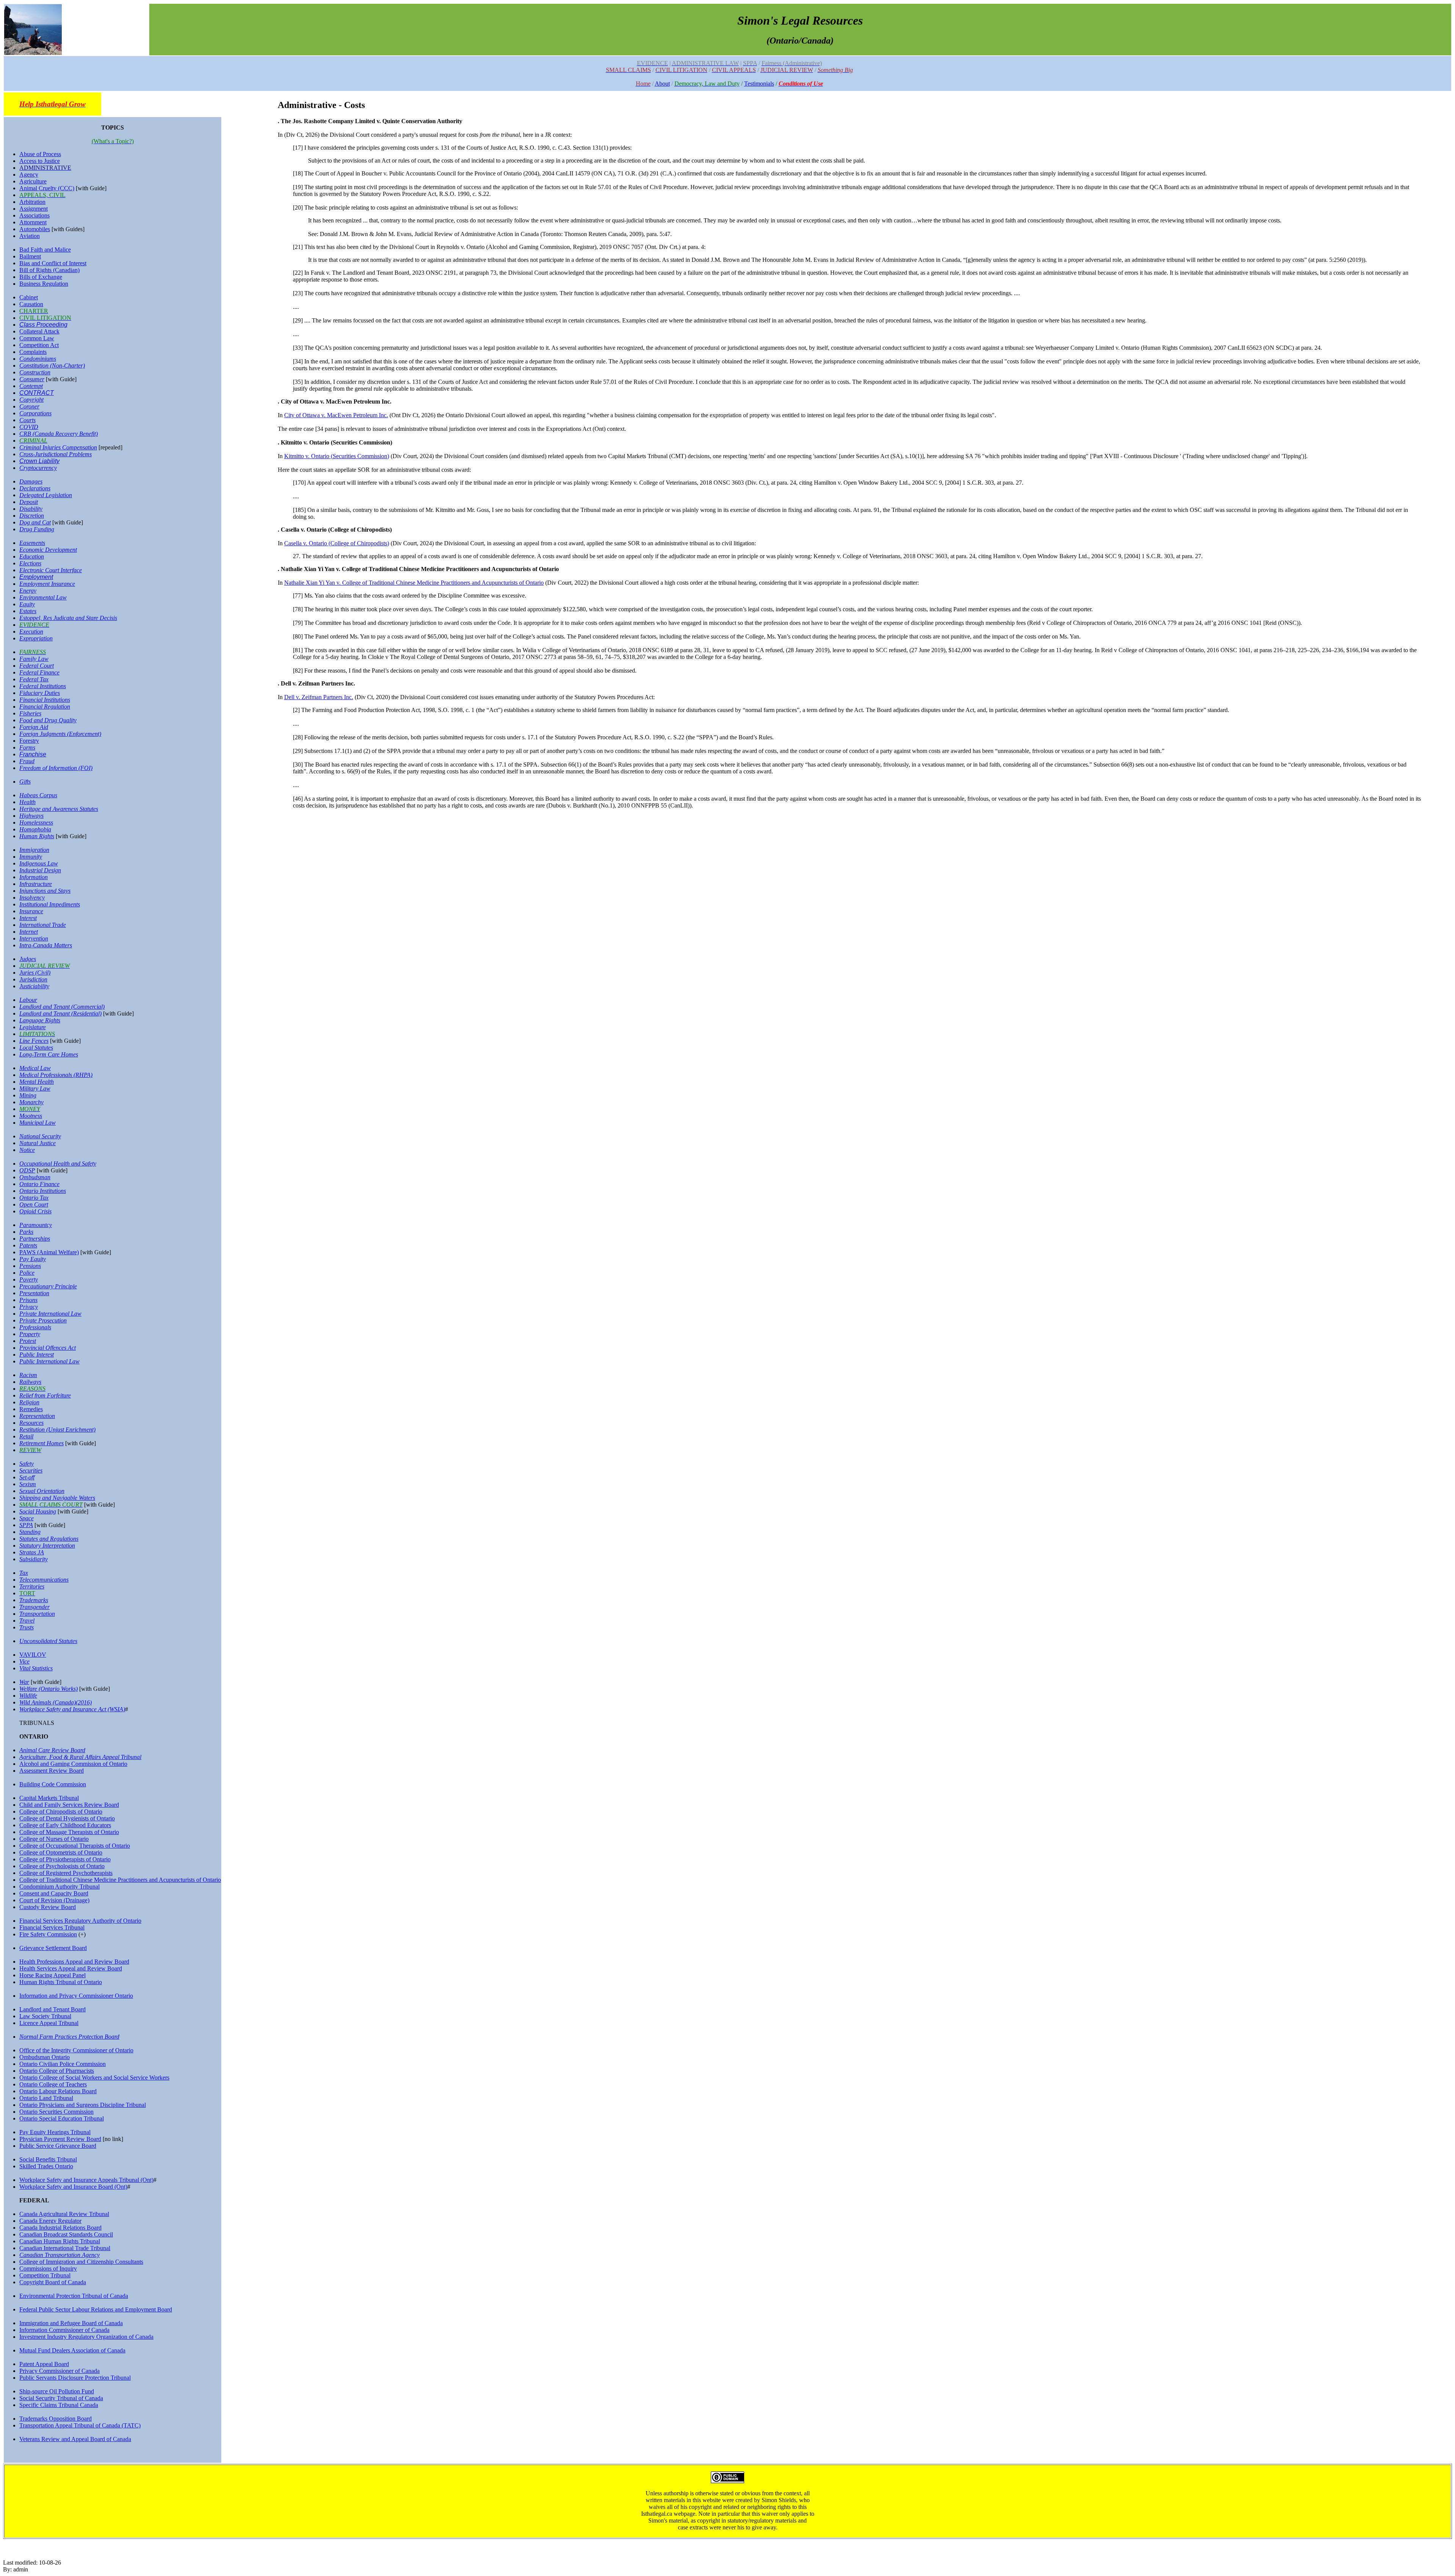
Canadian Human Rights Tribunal (60, 2241)
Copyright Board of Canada (53, 2282)
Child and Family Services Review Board (69, 1805)
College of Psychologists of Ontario (62, 1866)
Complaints (33, 352)
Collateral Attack (39, 331)
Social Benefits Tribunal (48, 2159)
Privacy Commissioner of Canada (59, 2371)
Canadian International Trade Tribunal (65, 2248)
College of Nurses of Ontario (54, 1839)
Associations (34, 215)
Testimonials (759, 84)
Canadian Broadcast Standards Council (66, 2234)
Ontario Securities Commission (56, 2112)
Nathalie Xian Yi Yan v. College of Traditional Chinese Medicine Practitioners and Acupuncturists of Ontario (414, 583)
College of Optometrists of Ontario (61, 1852)
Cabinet (29, 297)
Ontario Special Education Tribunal (62, 2118)
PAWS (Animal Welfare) (49, 1252)
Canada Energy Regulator (50, 2221)
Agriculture (33, 181)
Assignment (34, 209)
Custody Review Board (48, 1907)
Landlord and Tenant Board (52, 2009)
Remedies (31, 1409)
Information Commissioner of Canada (64, 2330)
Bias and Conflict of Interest (53, 263)
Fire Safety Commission (48, 1934)
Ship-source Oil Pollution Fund (57, 2391)
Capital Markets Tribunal (49, 1798)
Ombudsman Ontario (45, 2057)
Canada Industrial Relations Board (60, 2228)
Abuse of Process (40, 154)
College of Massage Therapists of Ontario (69, 1832)
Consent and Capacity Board (54, 1893)
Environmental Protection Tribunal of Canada (74, 2296)
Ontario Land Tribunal (46, 2098)
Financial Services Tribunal (52, 1927)
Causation (31, 304)
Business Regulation (44, 284)
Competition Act (39, 345)
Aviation (30, 236)
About (662, 84)
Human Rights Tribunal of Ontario (61, 1982)
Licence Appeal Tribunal (49, 2023)
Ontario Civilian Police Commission (63, 2064)
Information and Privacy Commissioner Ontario (76, 1996)
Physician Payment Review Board (60, 2139)
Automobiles (35, 229)
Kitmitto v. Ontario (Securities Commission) (337, 456)
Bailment (30, 256)
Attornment (33, 222)
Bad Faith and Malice (45, 250)
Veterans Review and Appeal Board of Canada (75, 2439)
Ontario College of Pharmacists (57, 2071)
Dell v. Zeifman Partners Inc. (319, 697)
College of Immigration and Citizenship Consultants (81, 2262)
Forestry (29, 741)
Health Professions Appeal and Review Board (74, 1962)
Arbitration (32, 202)
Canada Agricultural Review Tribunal (64, 2214)
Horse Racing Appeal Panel (52, 1975)
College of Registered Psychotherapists (66, 1873)
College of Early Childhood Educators (65, 1825)
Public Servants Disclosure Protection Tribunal (75, 2378)
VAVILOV (33, 1655)
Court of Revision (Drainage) (54, 1900)
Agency (29, 174)
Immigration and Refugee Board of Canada (71, 2323)
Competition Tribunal (45, 2275)
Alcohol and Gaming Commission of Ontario (73, 1764)
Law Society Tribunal (45, 2016)
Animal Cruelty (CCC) (47, 188)
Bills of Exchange (41, 277)
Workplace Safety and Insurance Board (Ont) (73, 2187)
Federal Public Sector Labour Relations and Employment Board (96, 2309)
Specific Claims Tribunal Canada (59, 2405)
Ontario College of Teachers (53, 2084)
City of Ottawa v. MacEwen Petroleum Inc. (336, 415)
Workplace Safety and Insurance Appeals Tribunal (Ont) (86, 2180)
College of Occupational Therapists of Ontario (75, 1846)
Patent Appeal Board (44, 2364)
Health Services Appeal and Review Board (71, 1968)
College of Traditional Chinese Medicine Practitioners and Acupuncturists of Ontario (120, 1880)
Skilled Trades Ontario (46, 2166)
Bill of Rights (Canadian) (49, 270)
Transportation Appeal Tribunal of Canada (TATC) (80, 2425)
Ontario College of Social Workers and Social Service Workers (94, 2078)
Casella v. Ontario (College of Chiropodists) (337, 543)
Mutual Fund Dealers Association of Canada (72, 2350)
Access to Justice (40, 161)
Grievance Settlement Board (53, 1948)
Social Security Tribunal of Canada (61, 2398)
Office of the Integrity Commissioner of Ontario (76, 2050)
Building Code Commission (53, 1784)
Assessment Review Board (52, 1771)
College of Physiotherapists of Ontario (65, 1859)
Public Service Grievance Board (58, 2146)
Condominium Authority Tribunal (59, 1887)
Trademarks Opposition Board (56, 2419)
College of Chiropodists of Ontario (61, 1811)
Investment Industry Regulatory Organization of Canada (86, 2337)
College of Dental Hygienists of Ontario (67, 1818)
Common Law (37, 338)
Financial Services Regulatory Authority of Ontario (80, 1921)
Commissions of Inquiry (48, 2268)
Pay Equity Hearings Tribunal (55, 2132)
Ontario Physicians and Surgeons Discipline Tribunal (83, 2105)
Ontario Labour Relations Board (58, 2091)
